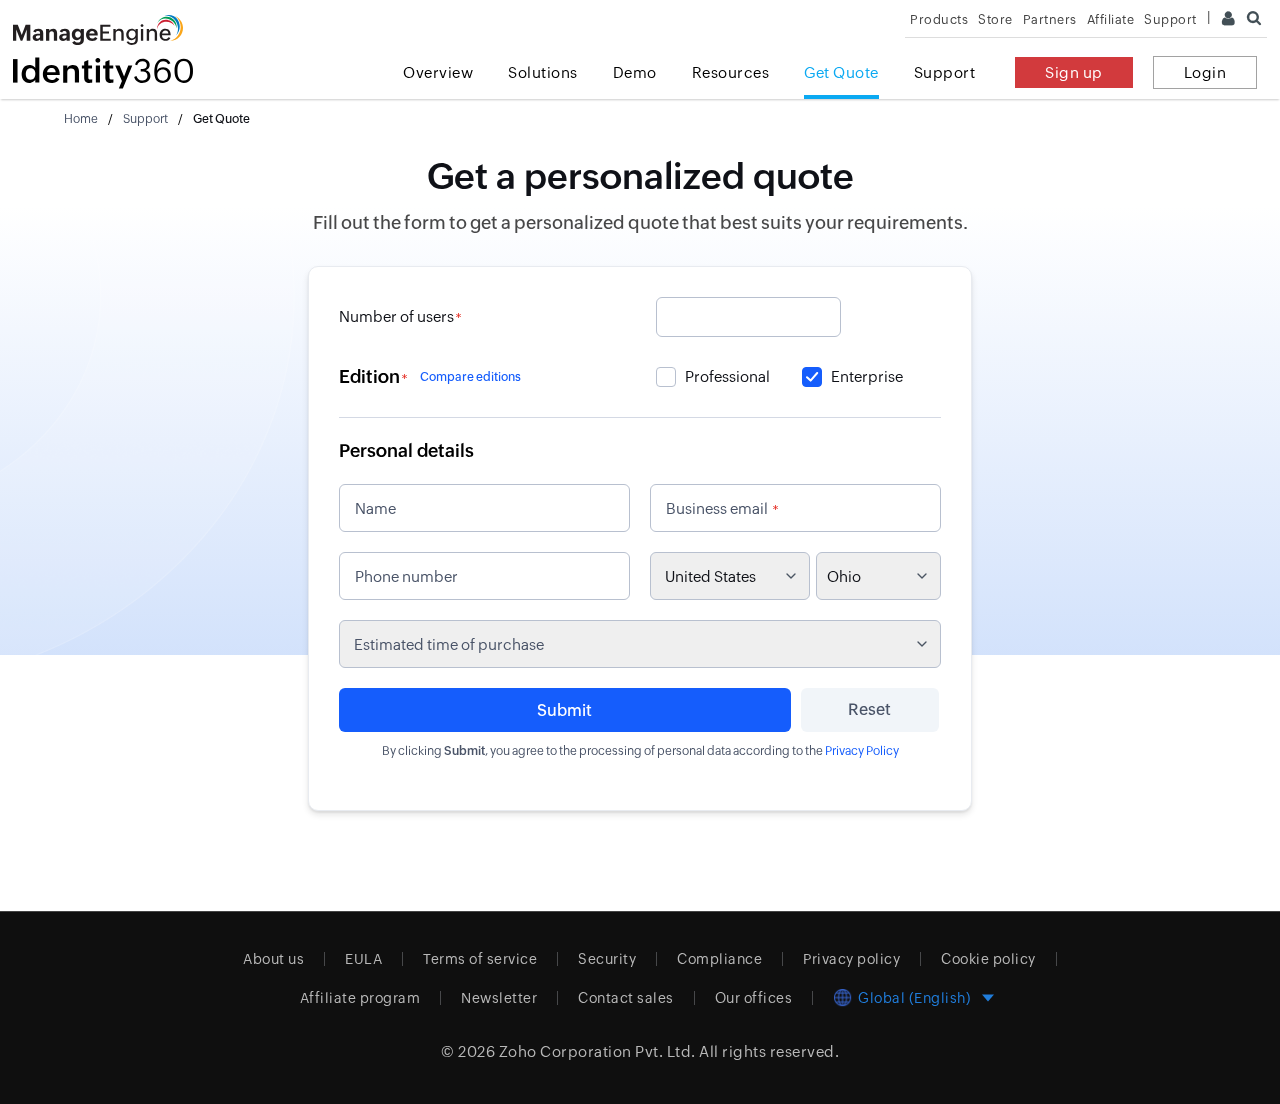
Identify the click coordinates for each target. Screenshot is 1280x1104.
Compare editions (470, 377)
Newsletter (499, 998)
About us (273, 959)
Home (81, 119)
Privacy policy (851, 959)
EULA (363, 959)
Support (945, 72)
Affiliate (1111, 19)
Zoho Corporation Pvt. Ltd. (597, 1051)
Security (607, 959)
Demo (635, 72)
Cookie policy (988, 959)
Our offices (754, 998)
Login (1205, 72)
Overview (438, 72)
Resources (731, 72)
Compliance (719, 959)
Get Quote (841, 72)
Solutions (543, 72)
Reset (869, 709)
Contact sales (626, 998)
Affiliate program (360, 998)
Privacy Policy (862, 751)
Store (995, 19)
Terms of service (480, 959)
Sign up (1074, 72)
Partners (1050, 19)
